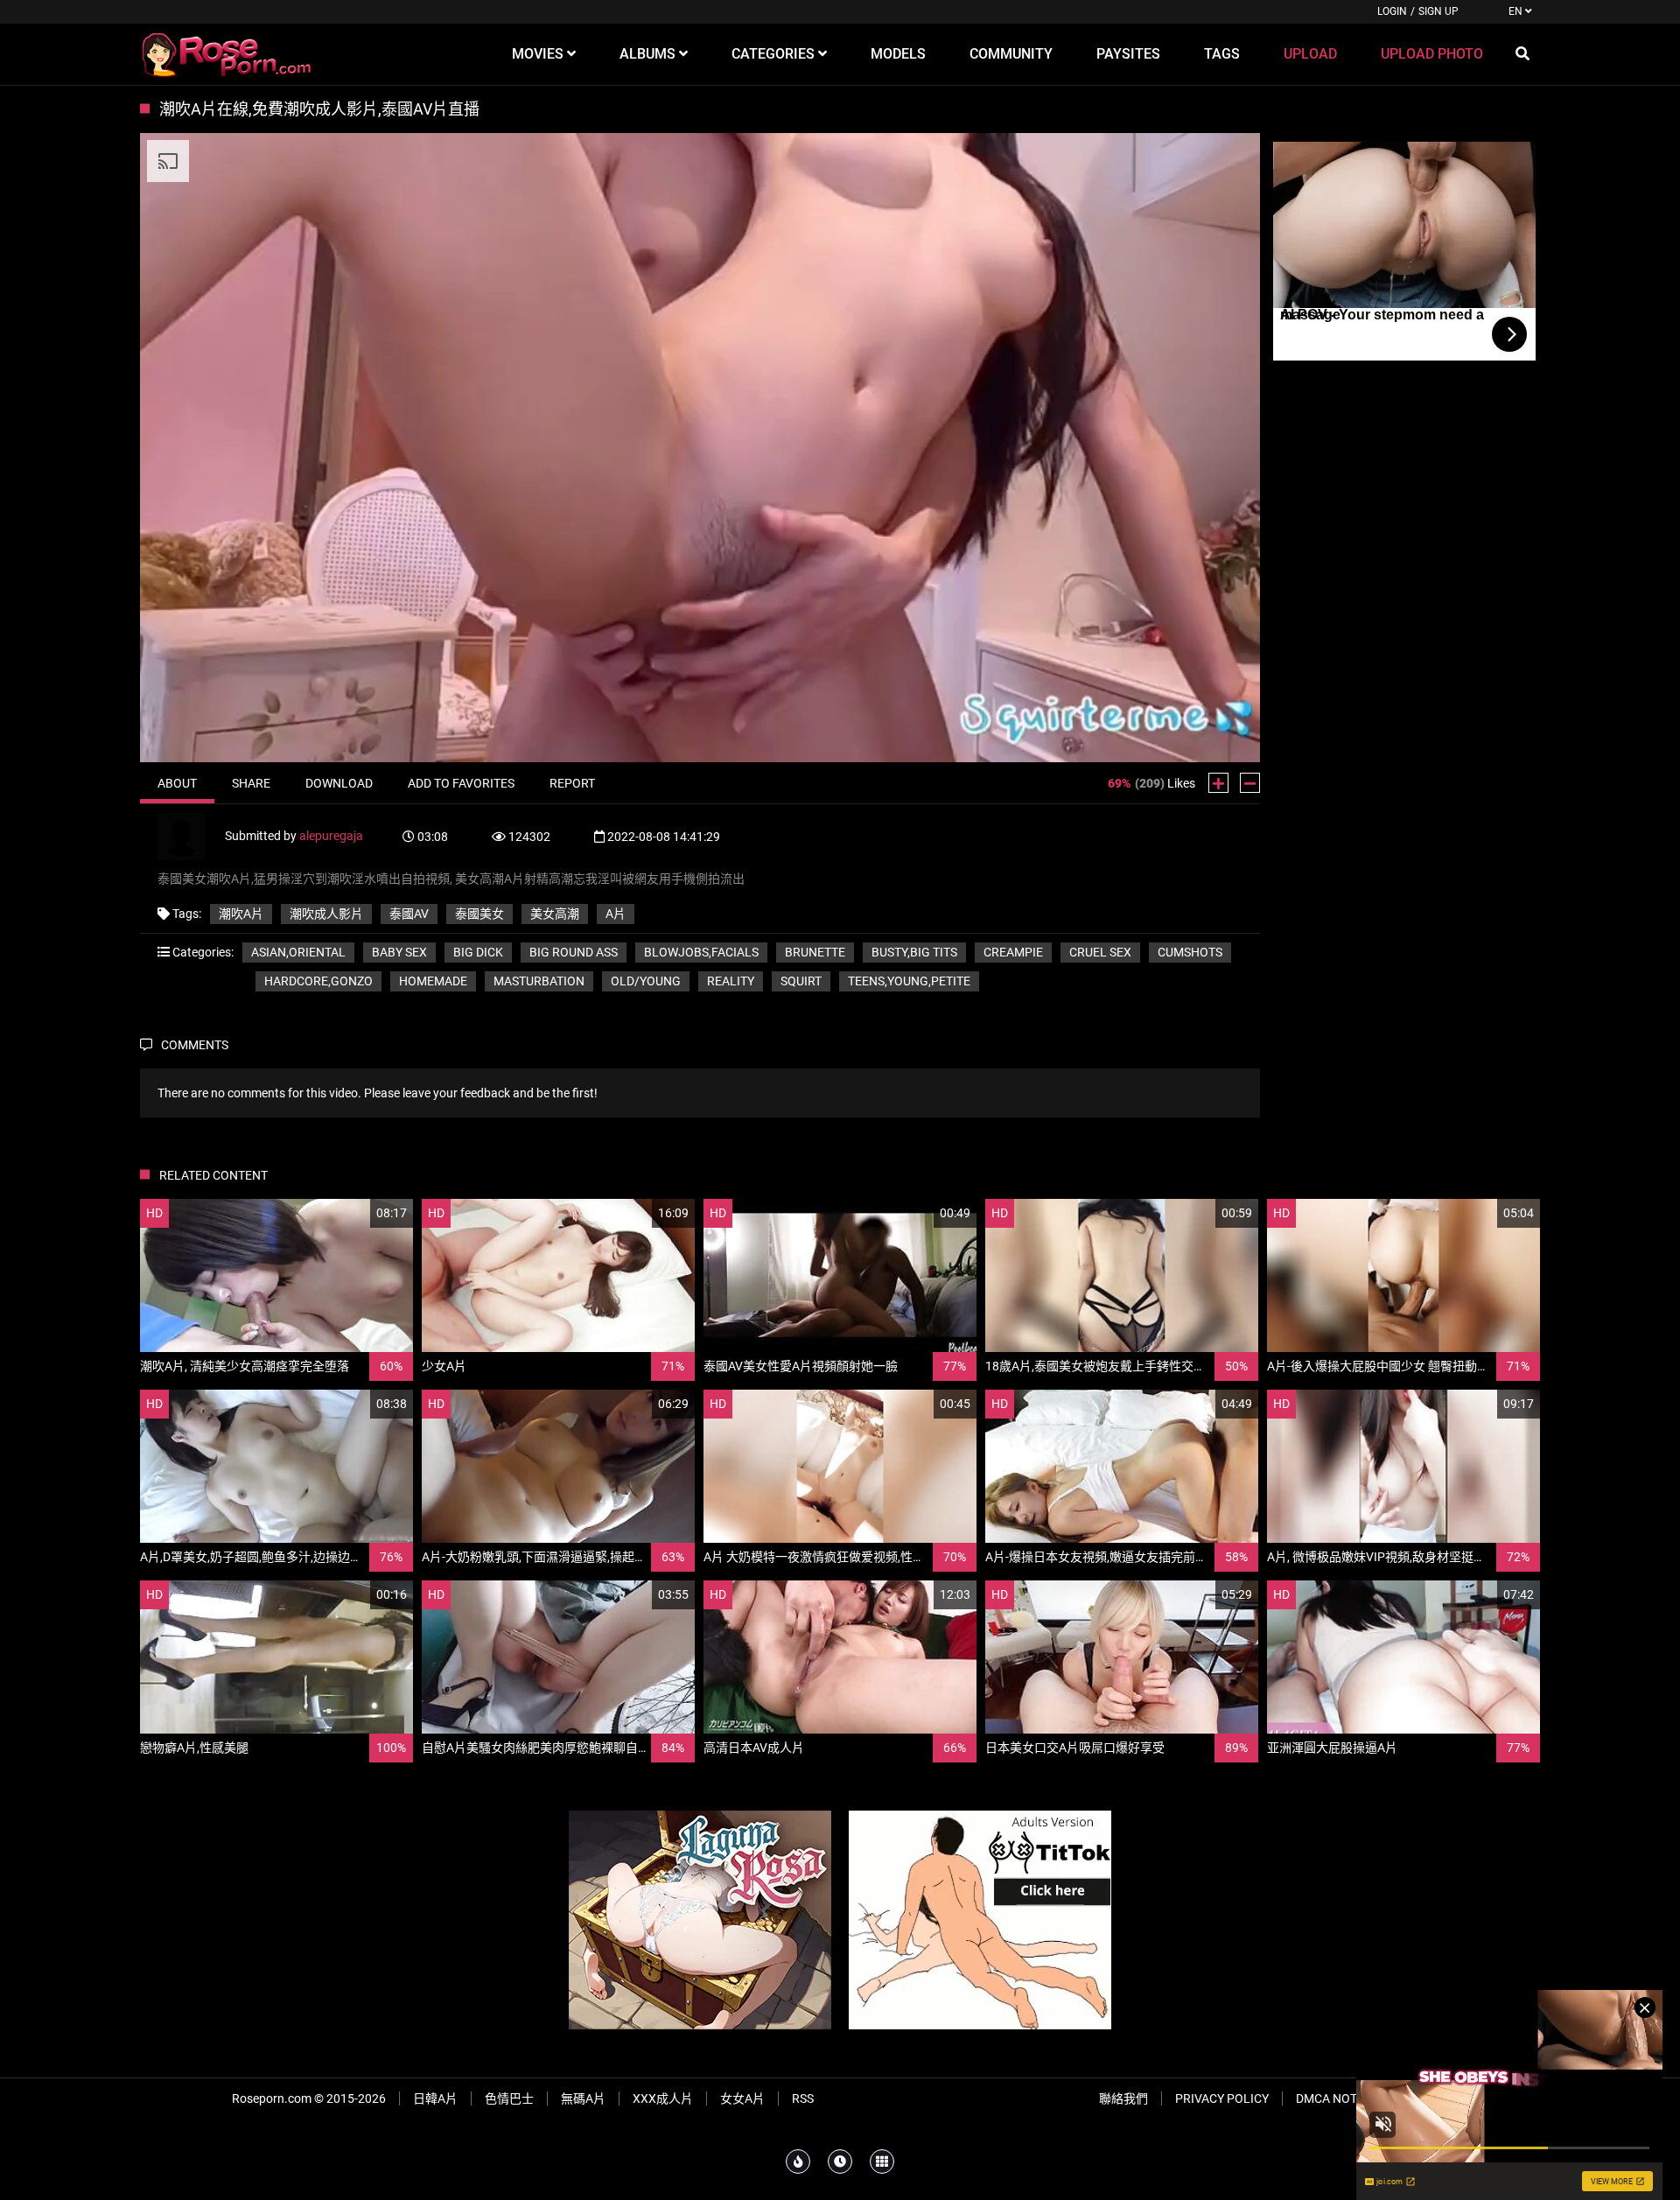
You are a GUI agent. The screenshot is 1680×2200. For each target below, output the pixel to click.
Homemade (433, 981)
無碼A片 (583, 2098)
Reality (731, 981)
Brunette (815, 952)
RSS (803, 2098)
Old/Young (646, 981)
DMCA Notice (1336, 2098)
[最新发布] (840, 2161)
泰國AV (409, 914)
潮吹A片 (241, 914)
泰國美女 (479, 914)
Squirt (801, 981)
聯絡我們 (1123, 2098)
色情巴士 (509, 2098)
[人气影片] (798, 2161)
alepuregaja (331, 835)
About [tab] (177, 783)
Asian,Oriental (298, 952)
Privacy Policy (1222, 2098)
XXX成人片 (663, 2098)
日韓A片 (435, 2098)
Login (1392, 11)
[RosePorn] (227, 54)
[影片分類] (882, 2161)
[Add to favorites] (358, 1213)
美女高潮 (555, 914)
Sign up (1438, 11)
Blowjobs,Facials (701, 952)
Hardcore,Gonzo (318, 981)
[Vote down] (1250, 783)
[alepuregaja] (191, 835)
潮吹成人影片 (326, 914)
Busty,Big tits (914, 952)
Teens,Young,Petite (909, 981)
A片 (616, 914)
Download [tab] (339, 783)
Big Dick (478, 952)
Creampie (1013, 952)
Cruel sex (1100, 952)
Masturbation (539, 981)
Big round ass (574, 952)
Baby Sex (399, 952)
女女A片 (742, 2098)
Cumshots (1190, 952)
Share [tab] (251, 783)
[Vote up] (1218, 783)
